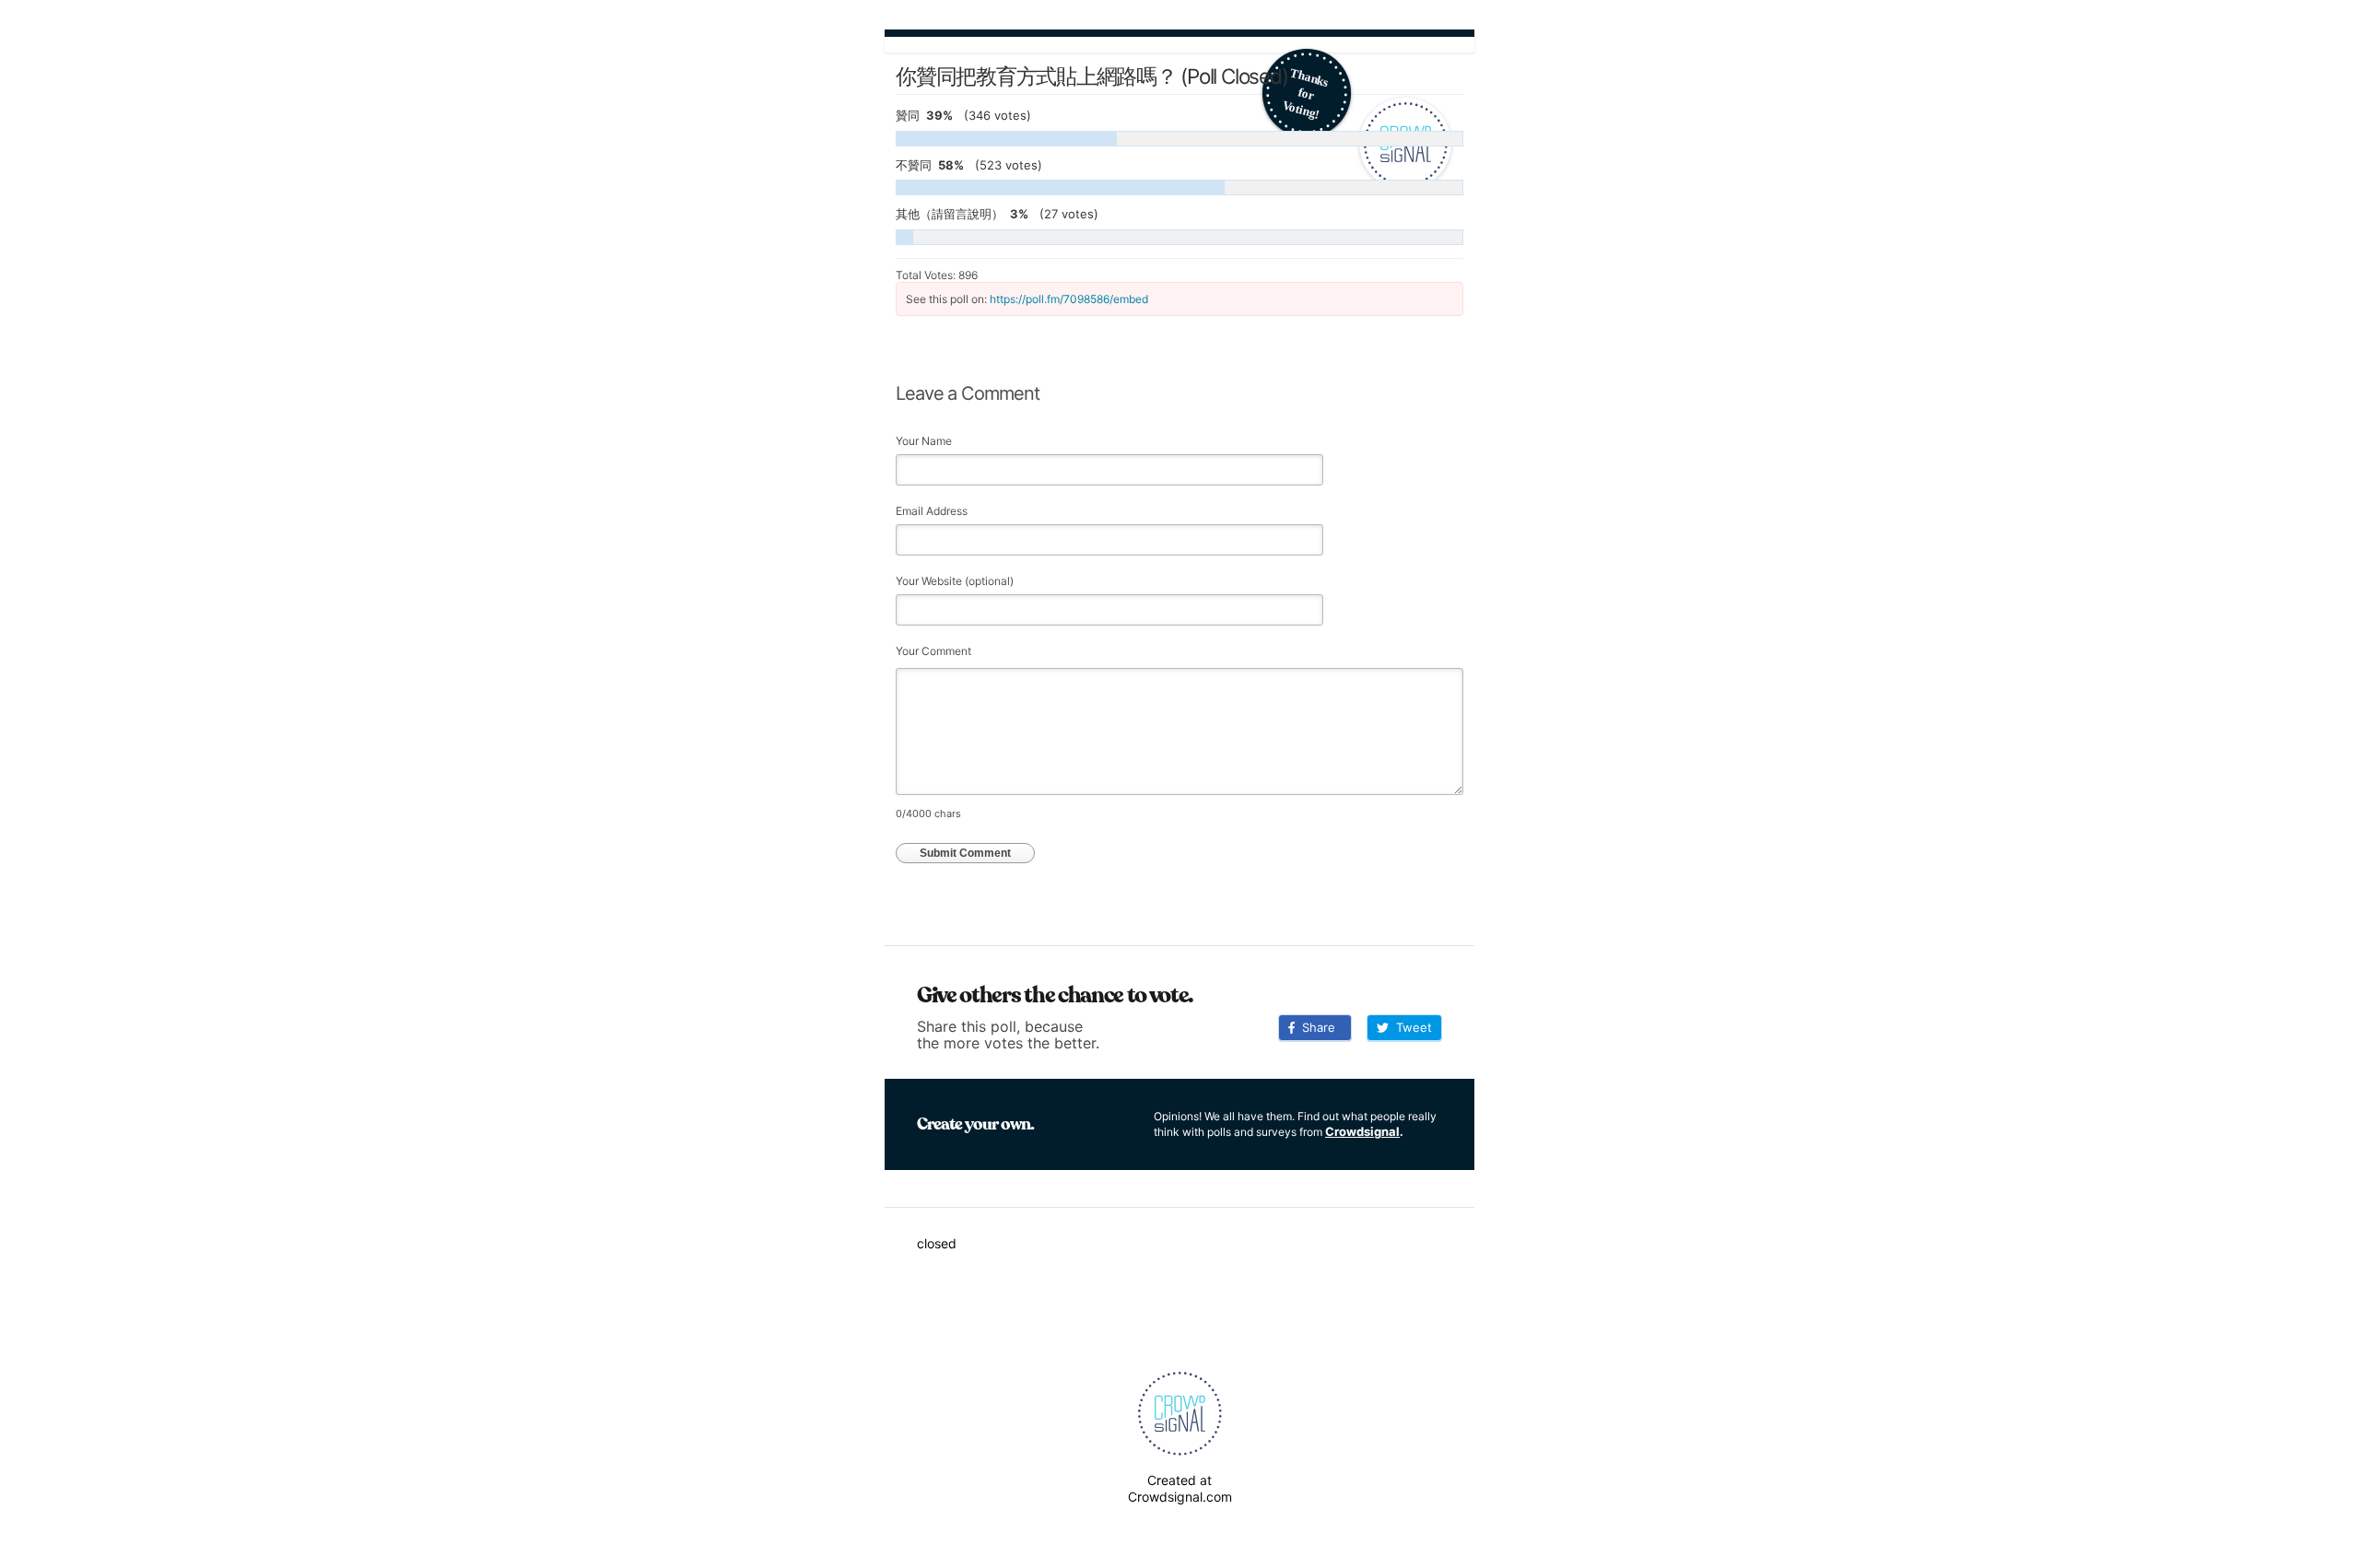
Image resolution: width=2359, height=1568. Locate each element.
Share (1315, 1027)
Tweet (1410, 1027)
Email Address (932, 511)
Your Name (924, 441)
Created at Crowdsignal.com (1180, 1488)
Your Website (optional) (955, 581)
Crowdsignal (1362, 1131)
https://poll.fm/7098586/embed (1069, 299)
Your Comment (933, 651)
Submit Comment (965, 853)
